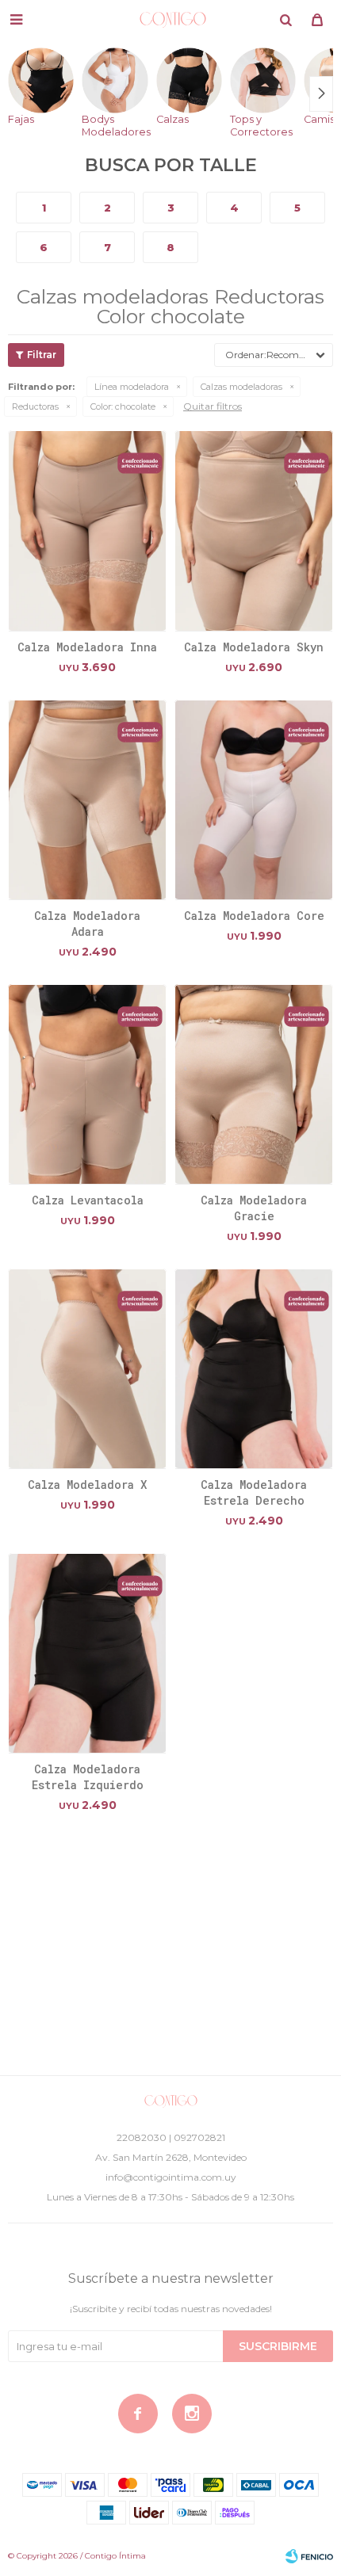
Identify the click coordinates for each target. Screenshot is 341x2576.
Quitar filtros (213, 406)
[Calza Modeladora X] (87, 1368)
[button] (285, 20)
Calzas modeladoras (241, 387)
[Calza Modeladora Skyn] (254, 530)
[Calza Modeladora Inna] (87, 530)
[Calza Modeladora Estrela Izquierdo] (87, 1653)
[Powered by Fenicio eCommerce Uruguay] (309, 2556)
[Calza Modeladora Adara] (87, 800)
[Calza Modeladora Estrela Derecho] (254, 1368)
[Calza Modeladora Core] (254, 800)
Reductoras (35, 406)
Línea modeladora (132, 387)
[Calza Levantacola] (87, 1084)
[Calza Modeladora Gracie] (254, 1084)
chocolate (123, 406)
